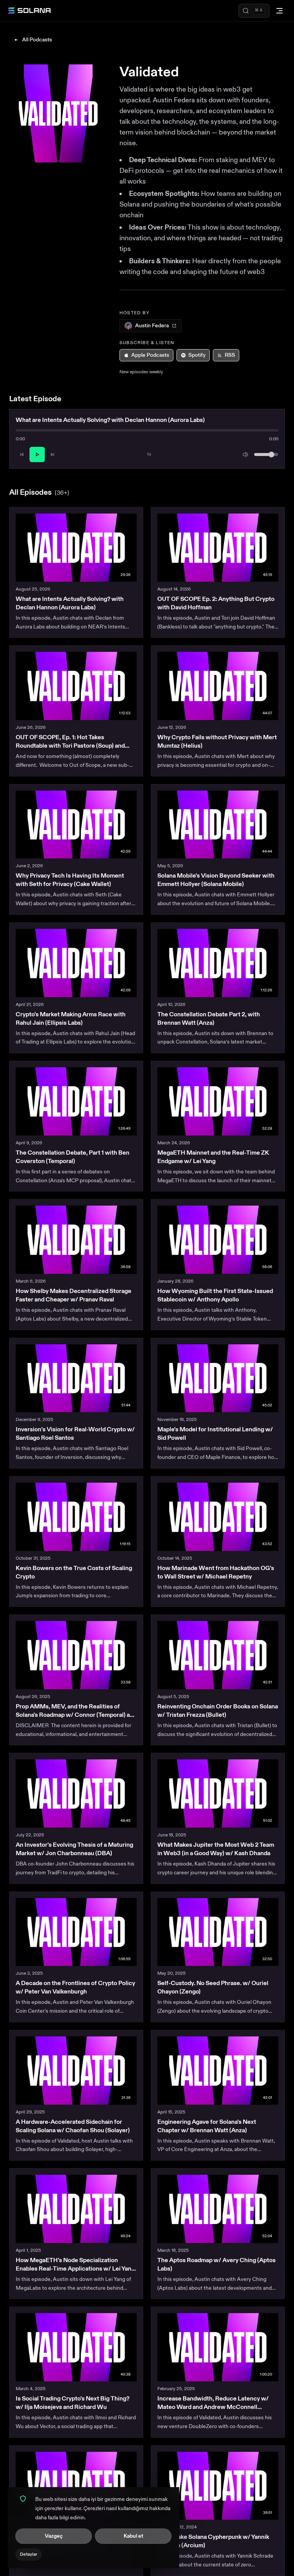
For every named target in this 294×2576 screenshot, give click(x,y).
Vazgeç (54, 2536)
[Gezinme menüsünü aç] (279, 11)
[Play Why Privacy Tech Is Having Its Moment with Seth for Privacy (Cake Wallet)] (76, 825)
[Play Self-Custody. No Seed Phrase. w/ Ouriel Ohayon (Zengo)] (218, 1932)
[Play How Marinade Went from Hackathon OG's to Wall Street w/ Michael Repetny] (218, 1517)
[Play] (37, 454)
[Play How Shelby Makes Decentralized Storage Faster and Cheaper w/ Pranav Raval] (76, 1240)
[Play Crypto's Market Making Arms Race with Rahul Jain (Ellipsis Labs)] (76, 963)
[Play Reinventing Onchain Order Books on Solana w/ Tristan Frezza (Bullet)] (218, 1655)
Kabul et (133, 2536)
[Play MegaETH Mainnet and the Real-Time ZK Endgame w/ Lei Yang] (218, 1101)
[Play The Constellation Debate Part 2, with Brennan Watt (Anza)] (218, 963)
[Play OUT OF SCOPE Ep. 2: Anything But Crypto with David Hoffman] (218, 548)
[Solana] (29, 11)
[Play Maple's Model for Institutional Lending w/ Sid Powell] (218, 1378)
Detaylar (29, 2554)
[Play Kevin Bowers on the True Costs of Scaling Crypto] (76, 1517)
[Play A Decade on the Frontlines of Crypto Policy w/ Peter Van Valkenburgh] (76, 1932)
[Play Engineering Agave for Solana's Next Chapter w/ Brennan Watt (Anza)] (218, 2071)
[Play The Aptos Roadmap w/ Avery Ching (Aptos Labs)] (218, 2209)
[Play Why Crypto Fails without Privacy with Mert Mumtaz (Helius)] (218, 686)
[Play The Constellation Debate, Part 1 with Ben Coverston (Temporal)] (76, 1101)
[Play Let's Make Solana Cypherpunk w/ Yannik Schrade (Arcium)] (218, 2486)
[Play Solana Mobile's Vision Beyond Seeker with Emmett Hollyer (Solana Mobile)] (218, 825)
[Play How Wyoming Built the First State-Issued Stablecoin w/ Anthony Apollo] (218, 1240)
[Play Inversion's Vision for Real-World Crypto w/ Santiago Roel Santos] (76, 1378)
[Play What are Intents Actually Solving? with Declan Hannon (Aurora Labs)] (76, 548)
